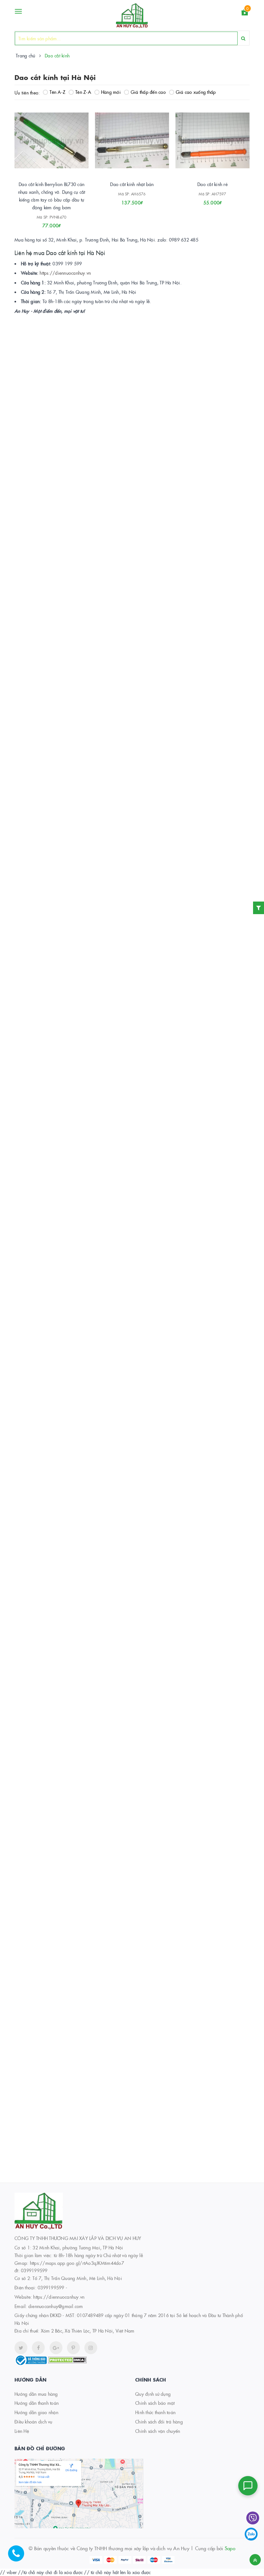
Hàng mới (111, 92)
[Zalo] (251, 2534)
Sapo (230, 2548)
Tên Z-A (83, 92)
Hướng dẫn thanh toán (37, 2403)
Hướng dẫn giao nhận (36, 2412)
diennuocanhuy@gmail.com (56, 2306)
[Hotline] (19, 2557)
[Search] (243, 38)
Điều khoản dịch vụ (33, 2422)
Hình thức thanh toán (155, 2412)
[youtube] (73, 2348)
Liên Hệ (22, 2431)
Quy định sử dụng (153, 2394)
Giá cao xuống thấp (196, 92)
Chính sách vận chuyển (158, 2431)
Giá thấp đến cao (148, 92)
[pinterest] (91, 2348)
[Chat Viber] (253, 2518)
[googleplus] (56, 2348)
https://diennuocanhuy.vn (65, 273)
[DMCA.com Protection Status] (67, 2359)
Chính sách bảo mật (155, 2403)
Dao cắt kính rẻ (212, 184)
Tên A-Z (57, 92)
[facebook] (38, 2348)
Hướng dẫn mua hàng (36, 2394)
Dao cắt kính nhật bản (132, 184)
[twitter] (21, 2348)
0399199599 (51, 2287)
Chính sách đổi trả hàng (159, 2422)
